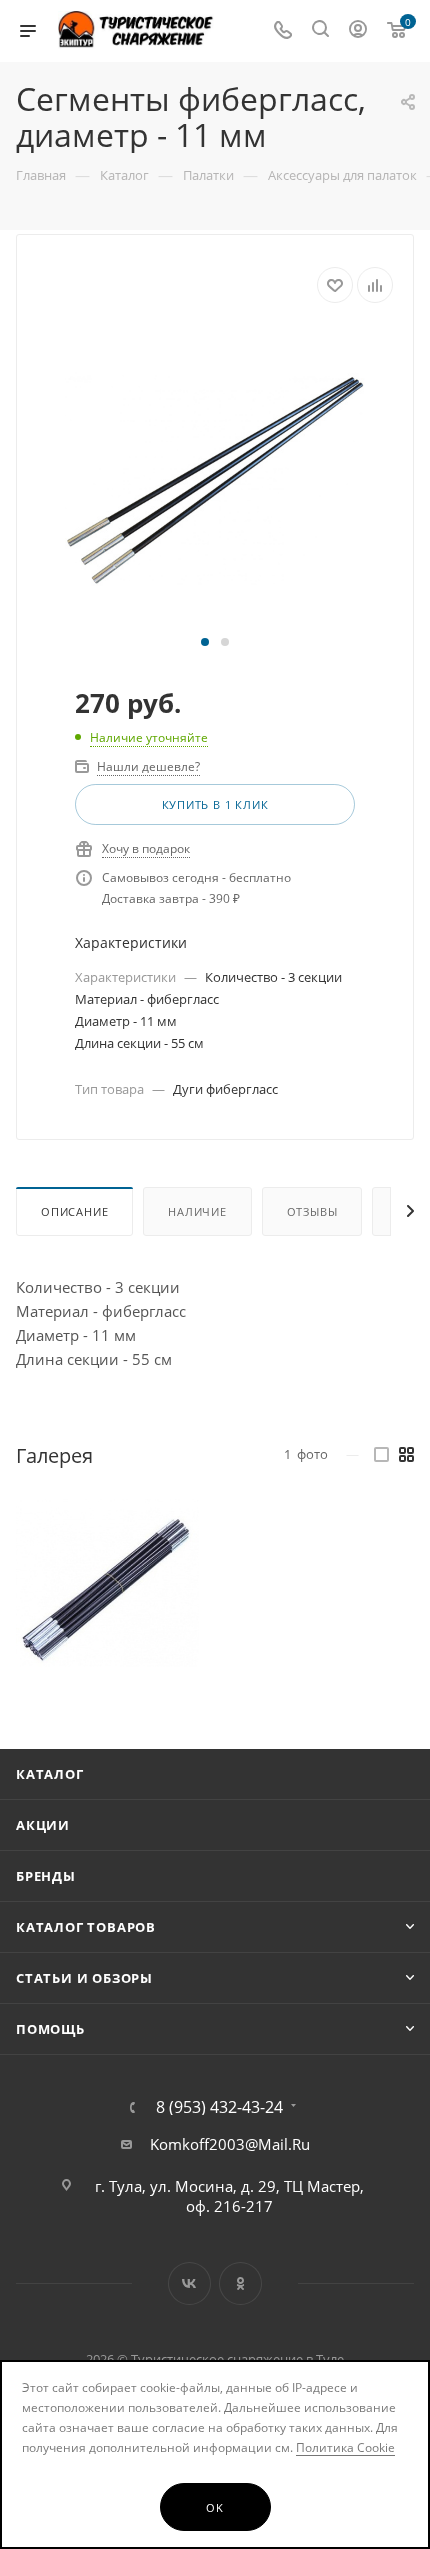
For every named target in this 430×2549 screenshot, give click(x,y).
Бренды (46, 1876)
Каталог (50, 1774)
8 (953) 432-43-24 (219, 2107)
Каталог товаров (86, 1927)
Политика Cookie (345, 2447)
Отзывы (312, 1211)
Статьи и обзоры (84, 1978)
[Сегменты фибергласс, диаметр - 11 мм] (215, 478)
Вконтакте (189, 2283)
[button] (205, 642)
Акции (43, 1825)
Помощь (50, 2029)
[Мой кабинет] (358, 31)
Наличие (197, 1211)
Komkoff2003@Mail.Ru (230, 2144)
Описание (74, 1211)
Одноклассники (240, 2283)
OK (215, 2507)
